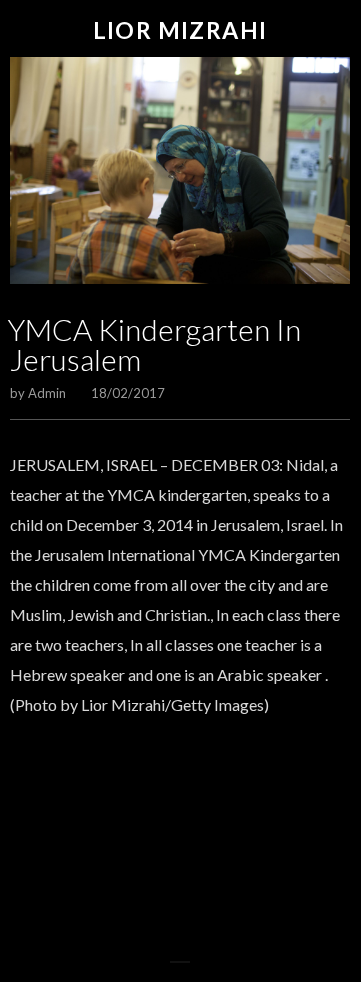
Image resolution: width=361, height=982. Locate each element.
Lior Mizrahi (180, 30)
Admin (47, 393)
